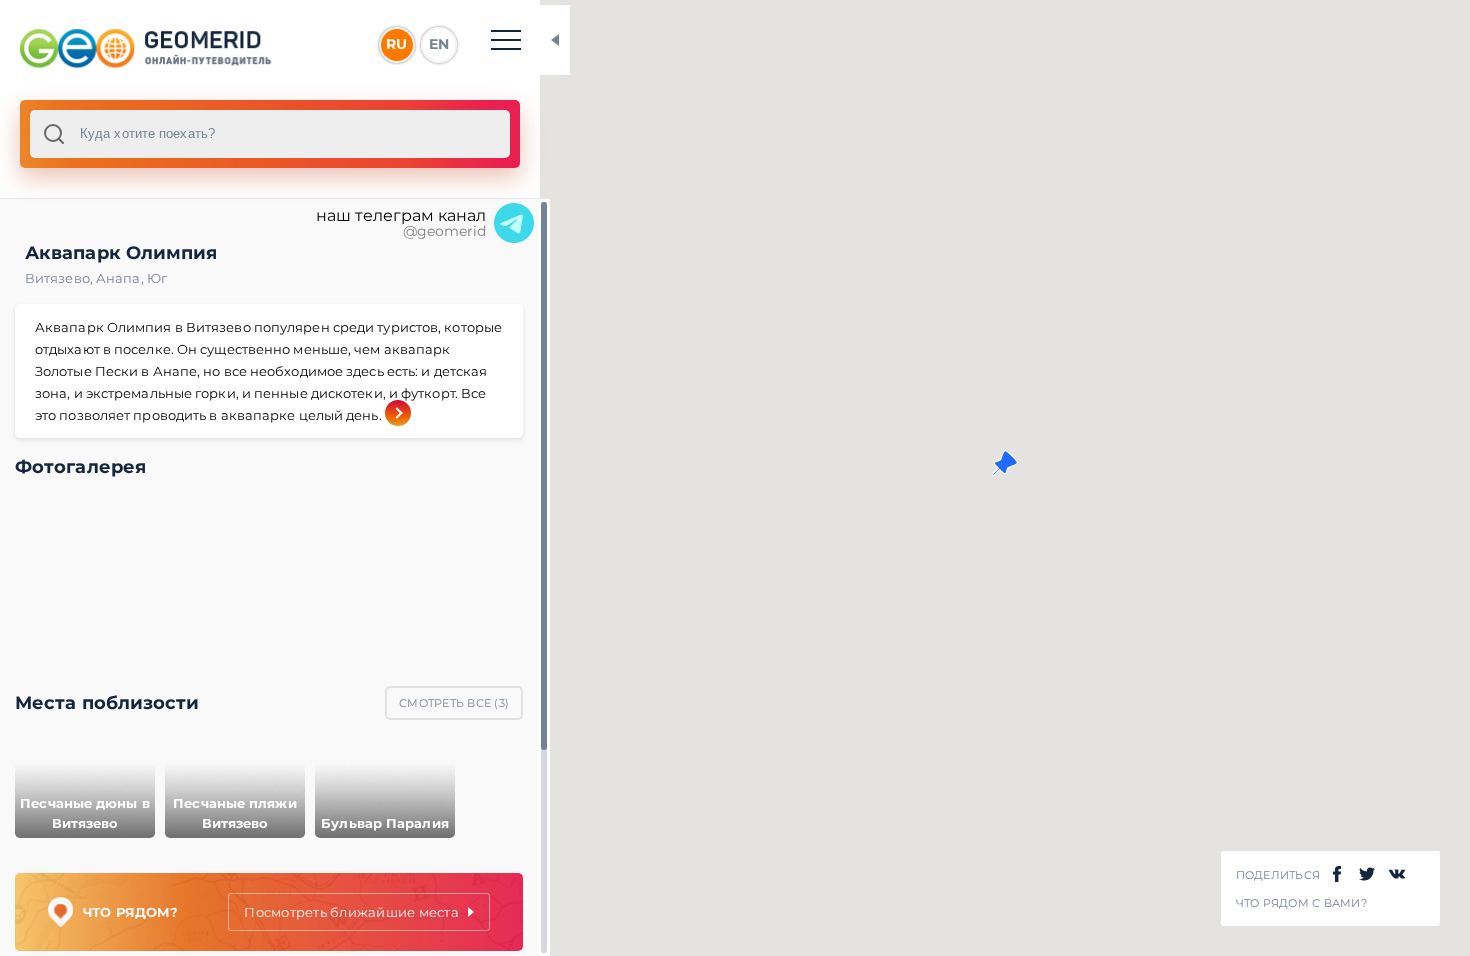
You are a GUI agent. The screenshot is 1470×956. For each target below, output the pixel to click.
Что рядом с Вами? (1301, 903)
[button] (1005, 463)
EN (439, 44)
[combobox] (270, 134)
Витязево (60, 278)
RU (396, 44)
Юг (157, 278)
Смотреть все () (454, 703)
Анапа (121, 278)
